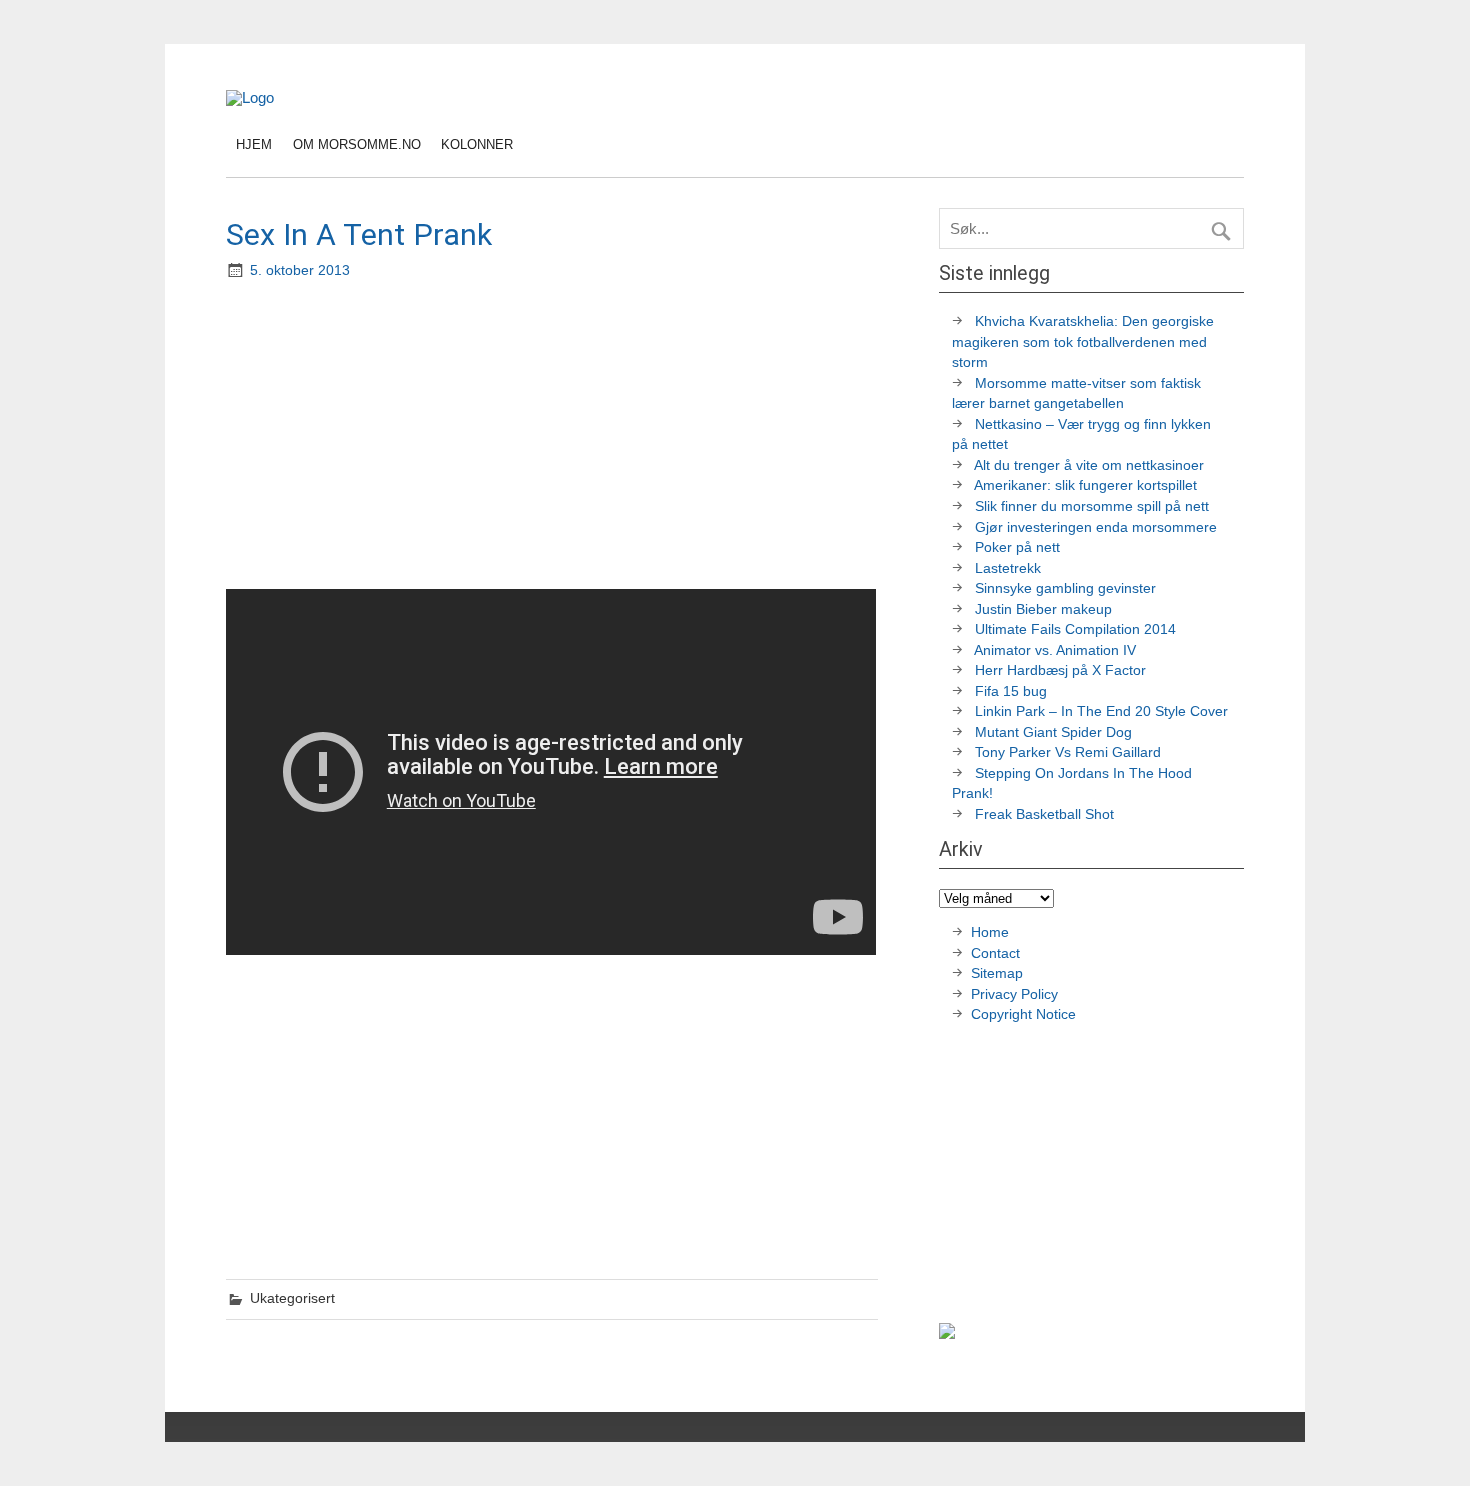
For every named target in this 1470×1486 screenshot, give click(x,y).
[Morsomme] (250, 97)
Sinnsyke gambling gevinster (1065, 588)
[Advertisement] (554, 437)
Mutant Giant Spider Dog (1053, 732)
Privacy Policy (1016, 994)
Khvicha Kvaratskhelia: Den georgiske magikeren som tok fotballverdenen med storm (1083, 342)
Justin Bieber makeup (1043, 609)
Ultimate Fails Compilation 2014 (1075, 629)
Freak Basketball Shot (1044, 814)
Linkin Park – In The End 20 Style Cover (1101, 711)
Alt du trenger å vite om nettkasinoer (1089, 465)
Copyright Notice (1023, 1014)
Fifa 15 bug (1011, 691)
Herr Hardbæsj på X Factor (1060, 670)
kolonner (477, 144)
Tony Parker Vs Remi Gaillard (1068, 752)
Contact (995, 953)
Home (990, 932)
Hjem (254, 144)
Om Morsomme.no (357, 144)
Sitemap (997, 973)
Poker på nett (1017, 547)
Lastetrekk (1008, 568)
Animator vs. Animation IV (1055, 650)
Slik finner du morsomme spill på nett (1092, 506)
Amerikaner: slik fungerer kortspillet (1085, 485)
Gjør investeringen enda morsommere (1096, 527)
